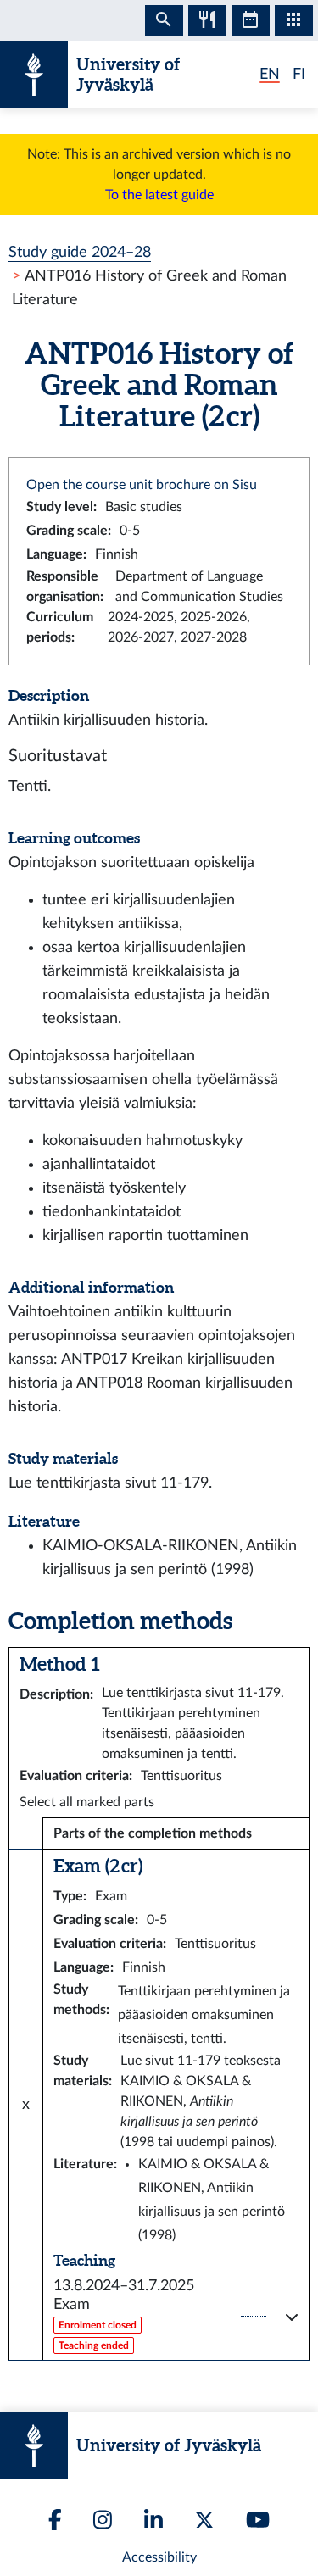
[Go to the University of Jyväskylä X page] (204, 2520)
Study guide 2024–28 (80, 252)
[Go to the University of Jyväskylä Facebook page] (55, 2520)
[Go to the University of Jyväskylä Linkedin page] (153, 2520)
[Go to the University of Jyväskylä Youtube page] (258, 2520)
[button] (176, 2316)
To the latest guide (159, 195)
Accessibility (159, 2557)
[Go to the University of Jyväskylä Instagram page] (103, 2520)
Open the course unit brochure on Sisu (142, 485)
